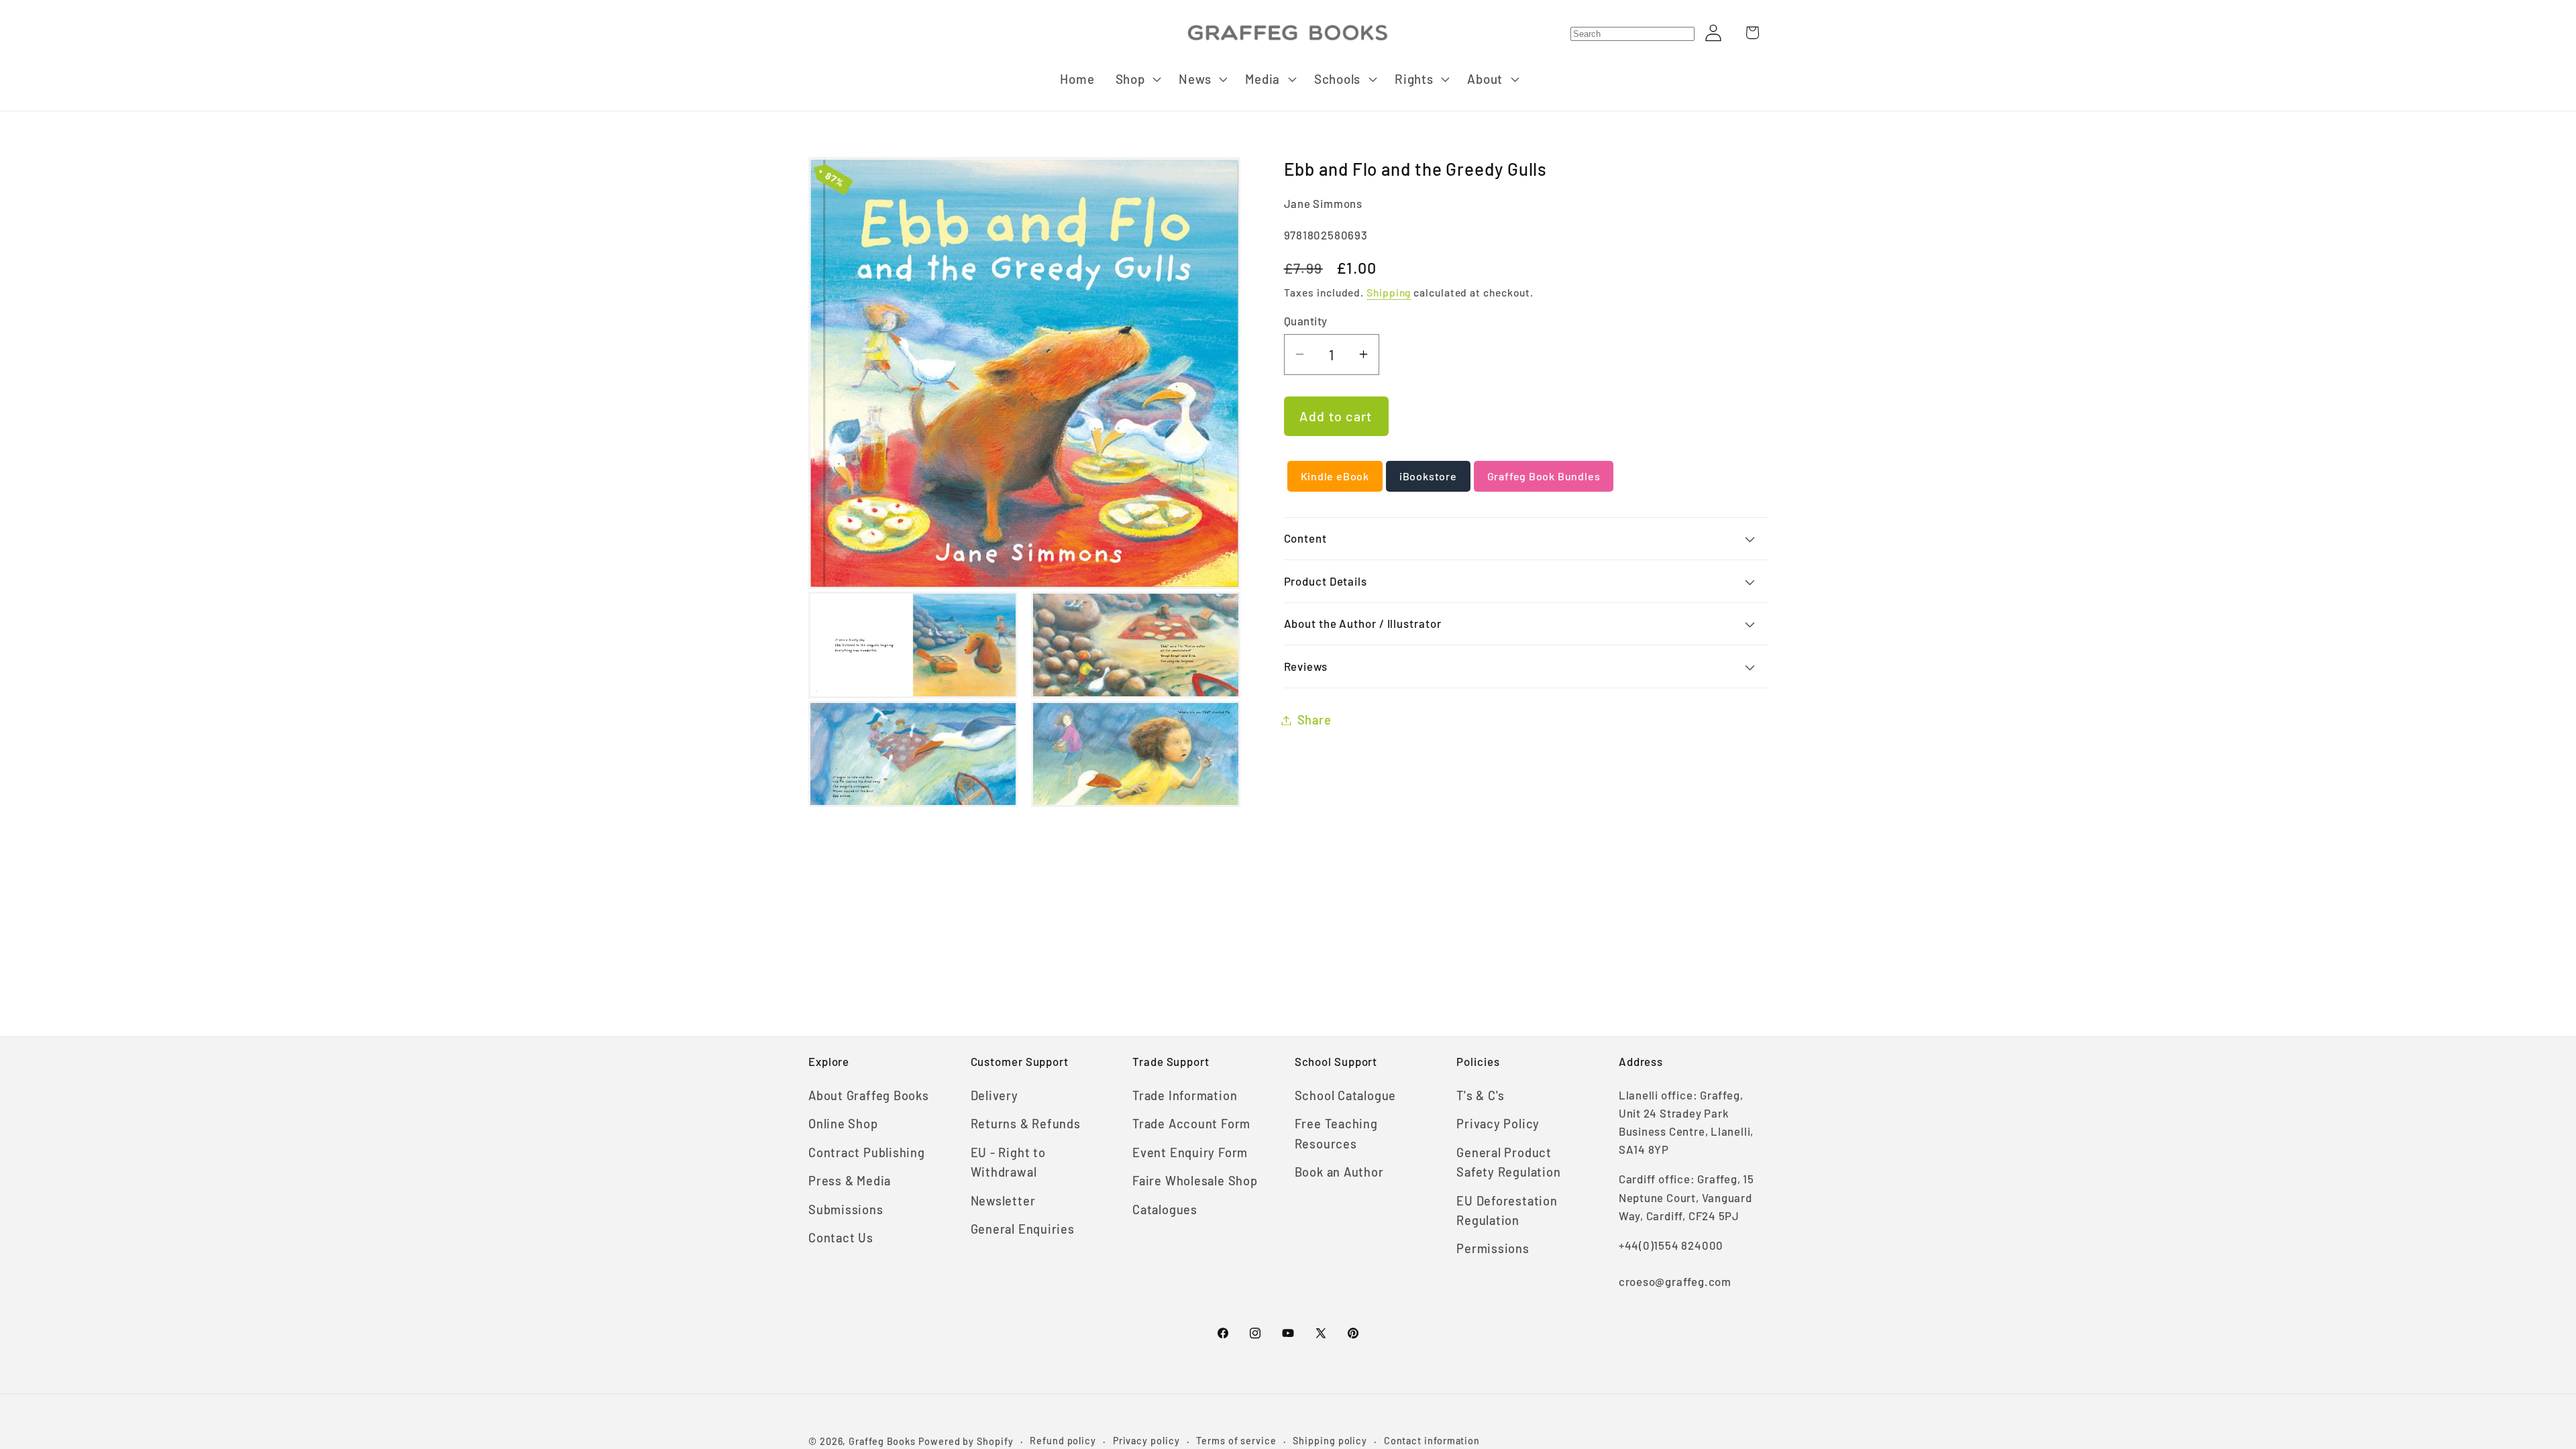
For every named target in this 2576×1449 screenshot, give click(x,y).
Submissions (846, 1210)
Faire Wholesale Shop (1195, 1181)
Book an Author (1339, 1172)
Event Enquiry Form (1190, 1152)
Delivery (995, 1095)
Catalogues (1165, 1210)
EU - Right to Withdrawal (1008, 1162)
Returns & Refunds (1026, 1124)
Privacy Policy (1498, 1124)
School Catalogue (1345, 1095)
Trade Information (1185, 1095)
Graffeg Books (882, 1441)
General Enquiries (1023, 1229)
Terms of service (1236, 1441)
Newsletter (1003, 1201)
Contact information (1432, 1441)
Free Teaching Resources (1336, 1133)
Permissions (1493, 1248)
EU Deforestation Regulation (1507, 1211)
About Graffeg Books (869, 1095)
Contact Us (841, 1238)
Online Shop (843, 1124)
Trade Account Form (1191, 1124)
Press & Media (850, 1181)
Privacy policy (1146, 1441)
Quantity (1306, 321)
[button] (1137, 79)
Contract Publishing (867, 1152)
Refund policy (1063, 1441)
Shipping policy (1330, 1441)
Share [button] (1314, 720)
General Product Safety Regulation (1508, 1162)
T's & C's (1481, 1095)
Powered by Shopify (966, 1441)
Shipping (1389, 292)
